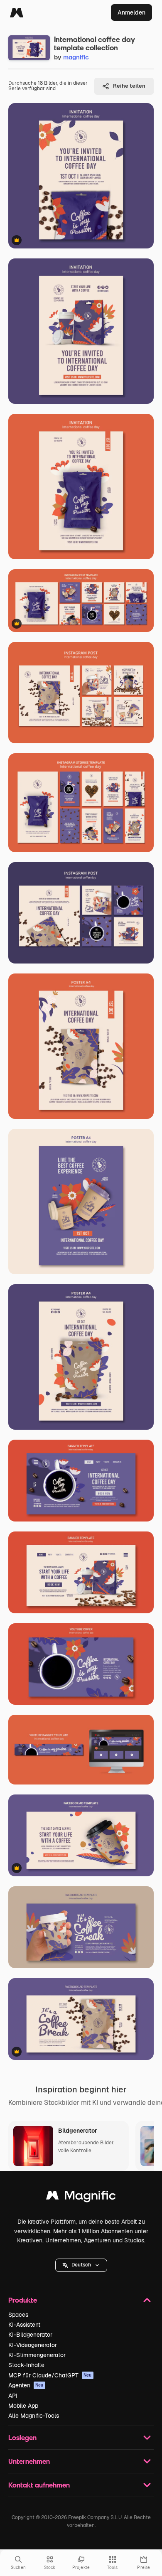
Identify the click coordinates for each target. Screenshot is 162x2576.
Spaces (18, 2315)
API (13, 2396)
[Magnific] (17, 12)
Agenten (26, 2385)
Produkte (23, 2300)
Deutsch (81, 2265)
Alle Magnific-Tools (34, 2416)
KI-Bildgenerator (30, 2335)
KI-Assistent (24, 2325)
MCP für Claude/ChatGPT (50, 2375)
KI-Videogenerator (33, 2345)
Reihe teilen (129, 86)
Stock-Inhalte (26, 2365)
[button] (81, 2265)
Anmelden (131, 12)
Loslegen (22, 2437)
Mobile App (23, 2406)
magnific (76, 57)
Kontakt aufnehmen (39, 2485)
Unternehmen (29, 2461)
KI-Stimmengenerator (37, 2355)
